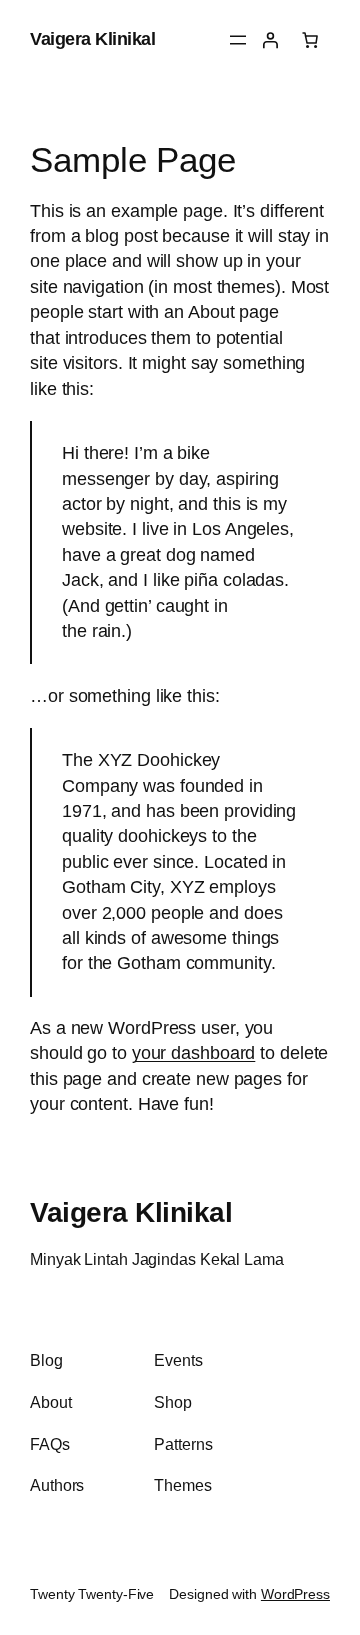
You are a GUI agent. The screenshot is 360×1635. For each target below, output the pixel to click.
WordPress (295, 1594)
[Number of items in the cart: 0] (310, 40)
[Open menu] (238, 40)
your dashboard (194, 1053)
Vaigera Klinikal (92, 39)
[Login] (270, 40)
